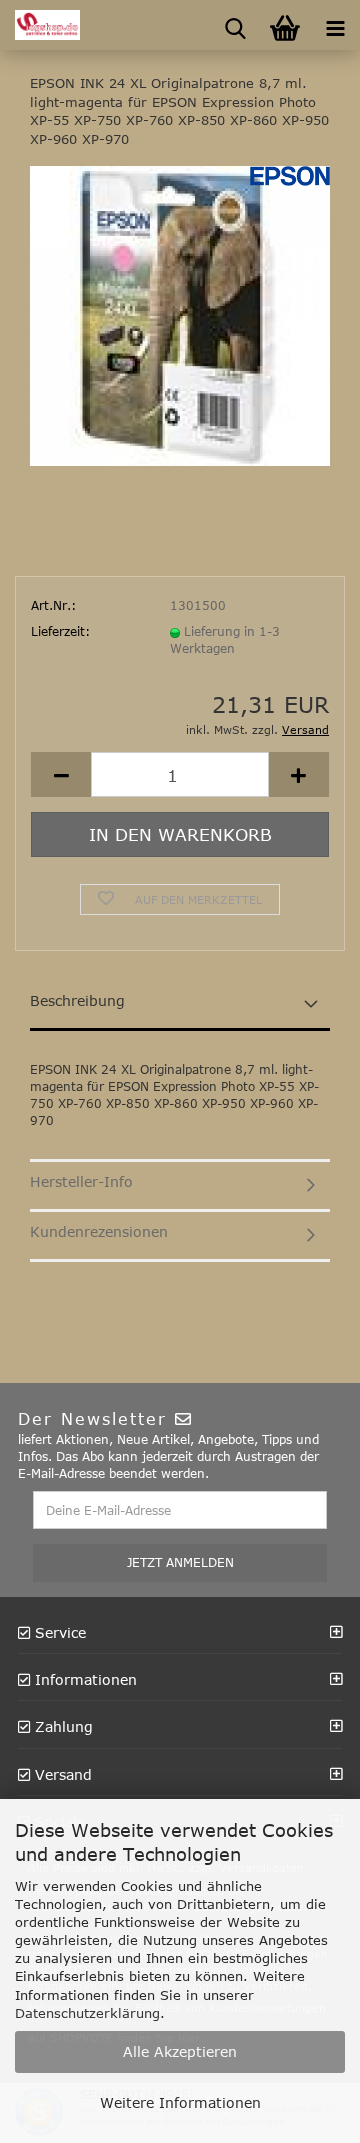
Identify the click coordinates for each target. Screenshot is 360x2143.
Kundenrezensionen (99, 1231)
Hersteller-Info (81, 1181)
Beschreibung (77, 1000)
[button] (61, 774)
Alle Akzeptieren (180, 2051)
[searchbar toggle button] (235, 25)
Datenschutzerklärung (87, 2013)
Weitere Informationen (180, 2102)
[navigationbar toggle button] (335, 25)
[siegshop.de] (40, 25)
